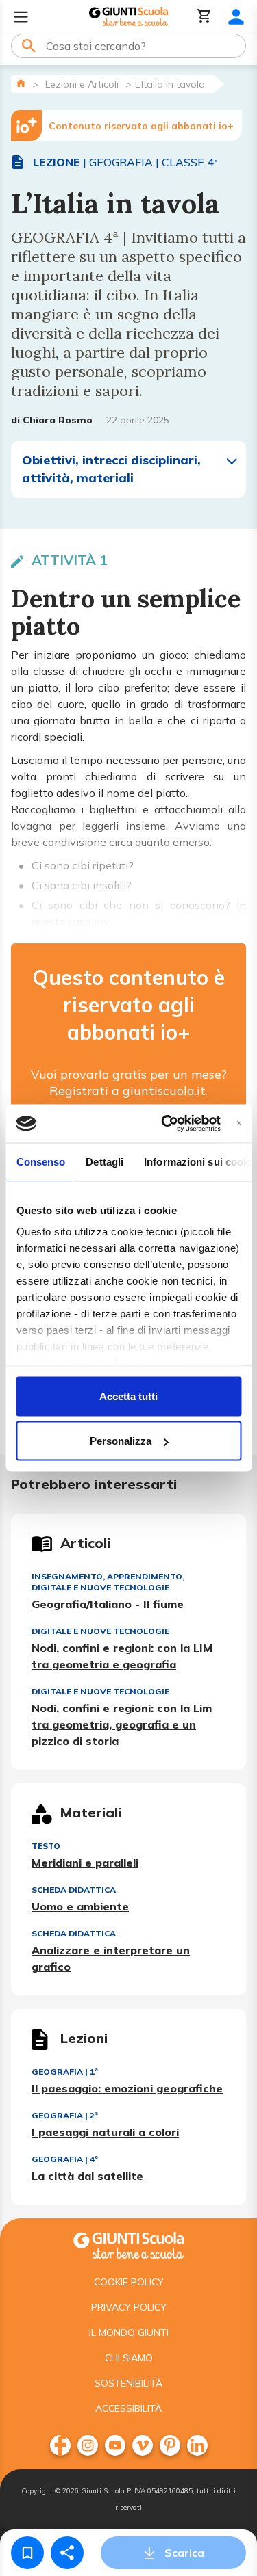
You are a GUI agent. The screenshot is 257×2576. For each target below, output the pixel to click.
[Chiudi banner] (239, 1123)
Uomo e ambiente (80, 1906)
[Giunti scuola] (128, 2244)
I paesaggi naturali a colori (105, 2132)
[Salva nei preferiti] (27, 2553)
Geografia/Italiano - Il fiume (108, 1604)
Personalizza (121, 1441)
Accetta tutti (128, 1396)
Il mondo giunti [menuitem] (129, 2332)
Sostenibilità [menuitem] (128, 2383)
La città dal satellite (87, 2176)
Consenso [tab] (40, 1161)
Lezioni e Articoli (82, 84)
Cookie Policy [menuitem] (129, 2282)
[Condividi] (67, 2553)
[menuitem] (60, 2445)
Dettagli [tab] (105, 1161)
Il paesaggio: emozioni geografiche (127, 2088)
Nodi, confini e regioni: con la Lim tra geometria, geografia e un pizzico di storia (122, 1724)
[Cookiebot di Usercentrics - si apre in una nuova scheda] (166, 1124)
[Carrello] (204, 17)
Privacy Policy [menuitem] (129, 2307)
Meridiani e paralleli (85, 1863)
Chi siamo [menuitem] (129, 2358)
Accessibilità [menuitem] (128, 2408)
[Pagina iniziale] (21, 83)
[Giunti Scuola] (128, 17)
